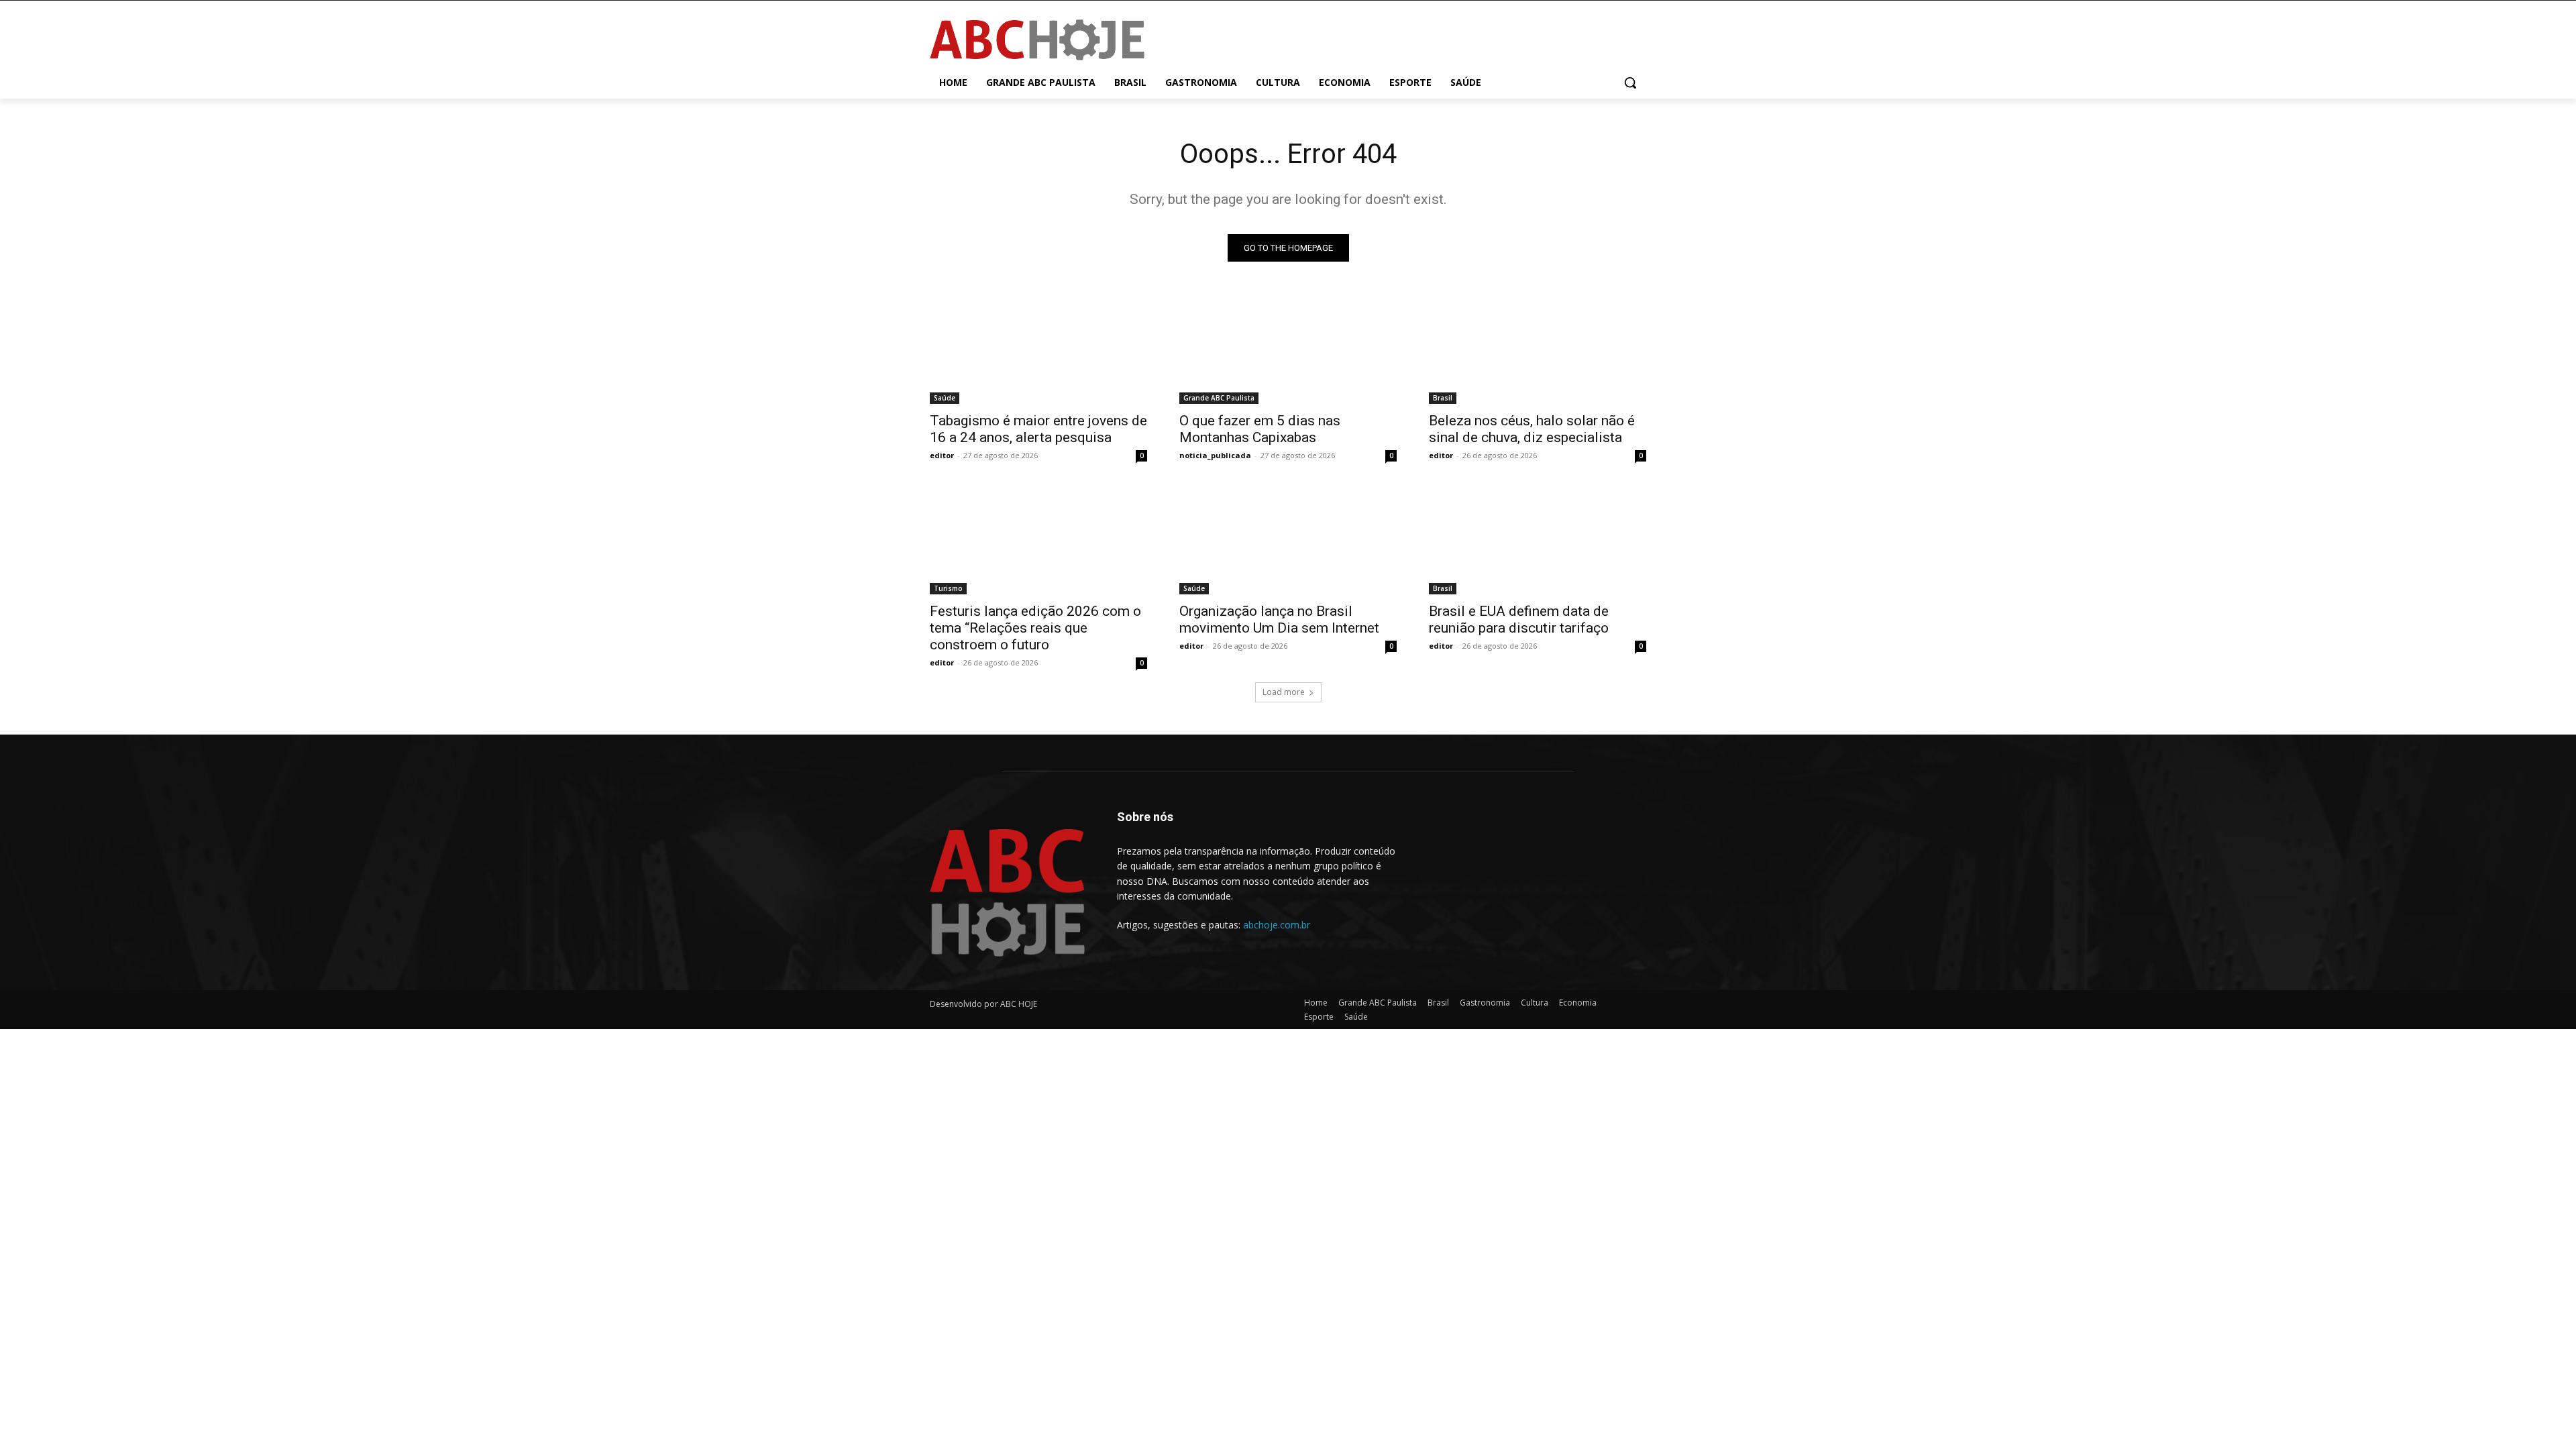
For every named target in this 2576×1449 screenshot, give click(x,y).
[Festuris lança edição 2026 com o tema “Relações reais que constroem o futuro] (1038, 540)
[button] (1630, 83)
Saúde (945, 398)
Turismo (948, 588)
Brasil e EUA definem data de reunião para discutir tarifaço (1519, 620)
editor (942, 455)
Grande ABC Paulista (1219, 398)
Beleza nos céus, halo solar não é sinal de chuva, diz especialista (1532, 429)
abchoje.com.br (1277, 925)
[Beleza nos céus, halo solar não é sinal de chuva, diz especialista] (1538, 350)
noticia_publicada (1215, 455)
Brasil (1443, 398)
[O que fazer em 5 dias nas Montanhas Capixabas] (1288, 350)
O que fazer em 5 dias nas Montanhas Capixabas (1260, 429)
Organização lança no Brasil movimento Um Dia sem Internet (1279, 620)
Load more (1284, 692)
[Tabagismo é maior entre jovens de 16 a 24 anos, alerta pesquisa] (1038, 350)
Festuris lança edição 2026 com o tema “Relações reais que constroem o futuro (1035, 628)
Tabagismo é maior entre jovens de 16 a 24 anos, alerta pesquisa (1038, 429)
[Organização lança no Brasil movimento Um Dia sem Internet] (1288, 540)
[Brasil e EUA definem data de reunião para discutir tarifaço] (1538, 540)
